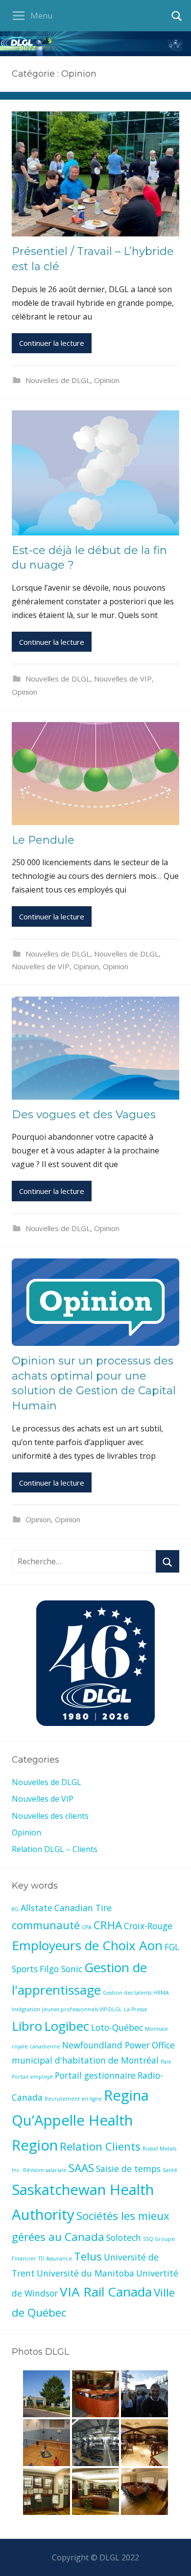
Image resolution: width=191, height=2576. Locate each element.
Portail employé (32, 2077)
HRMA (161, 1993)
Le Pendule (43, 840)
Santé (170, 2170)
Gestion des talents (127, 1993)
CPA (87, 1927)
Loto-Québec (117, 2027)
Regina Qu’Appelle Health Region (80, 2120)
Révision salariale (45, 2170)
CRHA (108, 1925)
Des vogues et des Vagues (84, 1115)
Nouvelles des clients (50, 1816)
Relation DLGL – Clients (55, 1849)
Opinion (107, 380)
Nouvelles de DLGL (58, 380)
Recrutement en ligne (73, 2099)
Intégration (26, 2009)
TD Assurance (55, 2258)
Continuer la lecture (52, 343)
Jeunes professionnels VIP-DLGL (82, 2009)
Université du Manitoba (85, 2273)
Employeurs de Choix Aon (87, 1945)
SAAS (81, 2168)
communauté (46, 1925)
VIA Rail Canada (106, 2292)
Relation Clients (100, 2146)
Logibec (67, 2026)
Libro (27, 2026)
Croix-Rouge (148, 1926)
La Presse (136, 2009)
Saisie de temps (128, 2169)
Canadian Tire (83, 1908)
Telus (88, 2256)
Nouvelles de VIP (123, 679)
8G (15, 1909)
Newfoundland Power (106, 2045)
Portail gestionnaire (95, 2075)
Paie (166, 2062)
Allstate (36, 1908)
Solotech (124, 2237)
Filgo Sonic (61, 1969)
